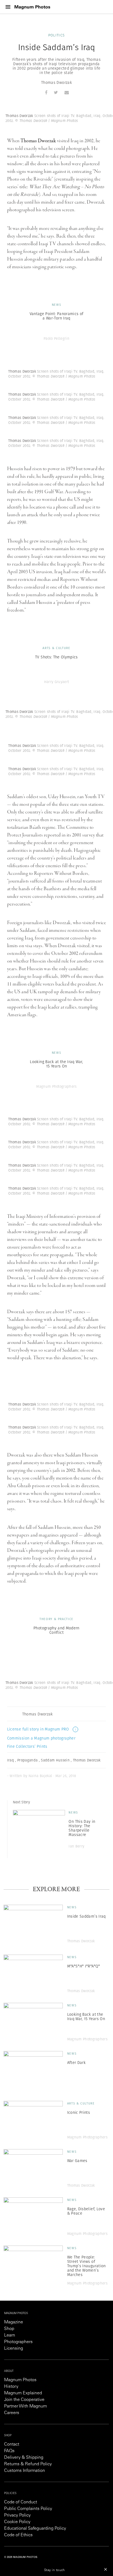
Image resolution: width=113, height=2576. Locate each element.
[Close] (106, 2569)
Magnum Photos (20, 2380)
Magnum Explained (23, 2393)
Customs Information (25, 2471)
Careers (12, 2413)
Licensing (14, 2349)
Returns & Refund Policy (28, 2464)
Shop (9, 2329)
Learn (10, 2335)
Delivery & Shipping (24, 2458)
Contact (12, 2444)
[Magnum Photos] (32, 7)
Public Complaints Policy (28, 2509)
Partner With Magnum (26, 2406)
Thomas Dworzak (56, 82)
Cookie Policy (17, 2522)
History (11, 2387)
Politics (56, 35)
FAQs (9, 2451)
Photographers (18, 2342)
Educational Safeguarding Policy (35, 2529)
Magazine (14, 2322)
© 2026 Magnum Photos (21, 2557)
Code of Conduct (21, 2502)
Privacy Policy (17, 2515)
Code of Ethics (18, 2535)
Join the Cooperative (24, 2400)
